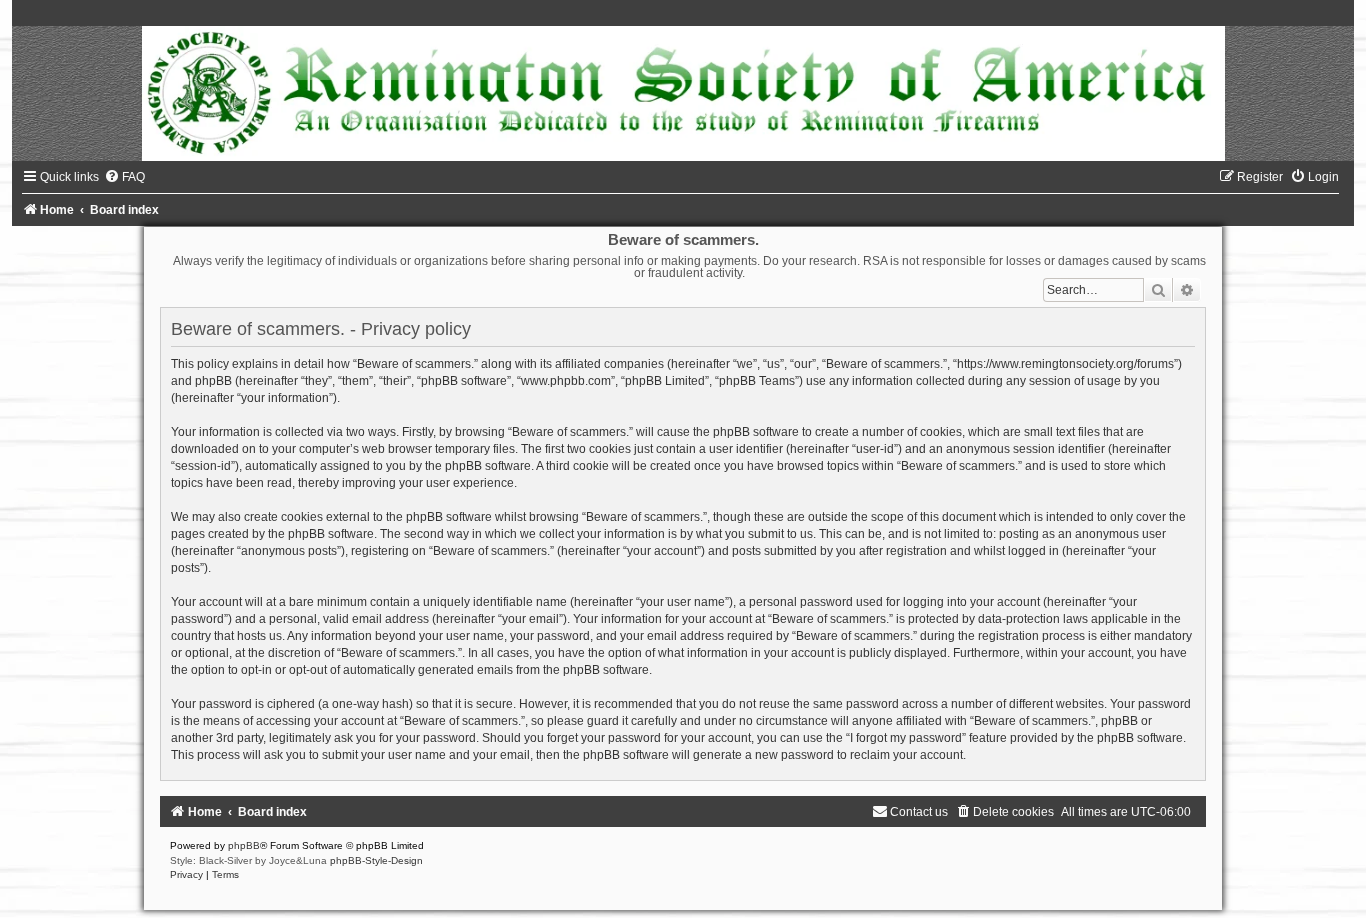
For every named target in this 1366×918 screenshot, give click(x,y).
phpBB (244, 845)
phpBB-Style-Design (376, 860)
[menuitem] (124, 177)
